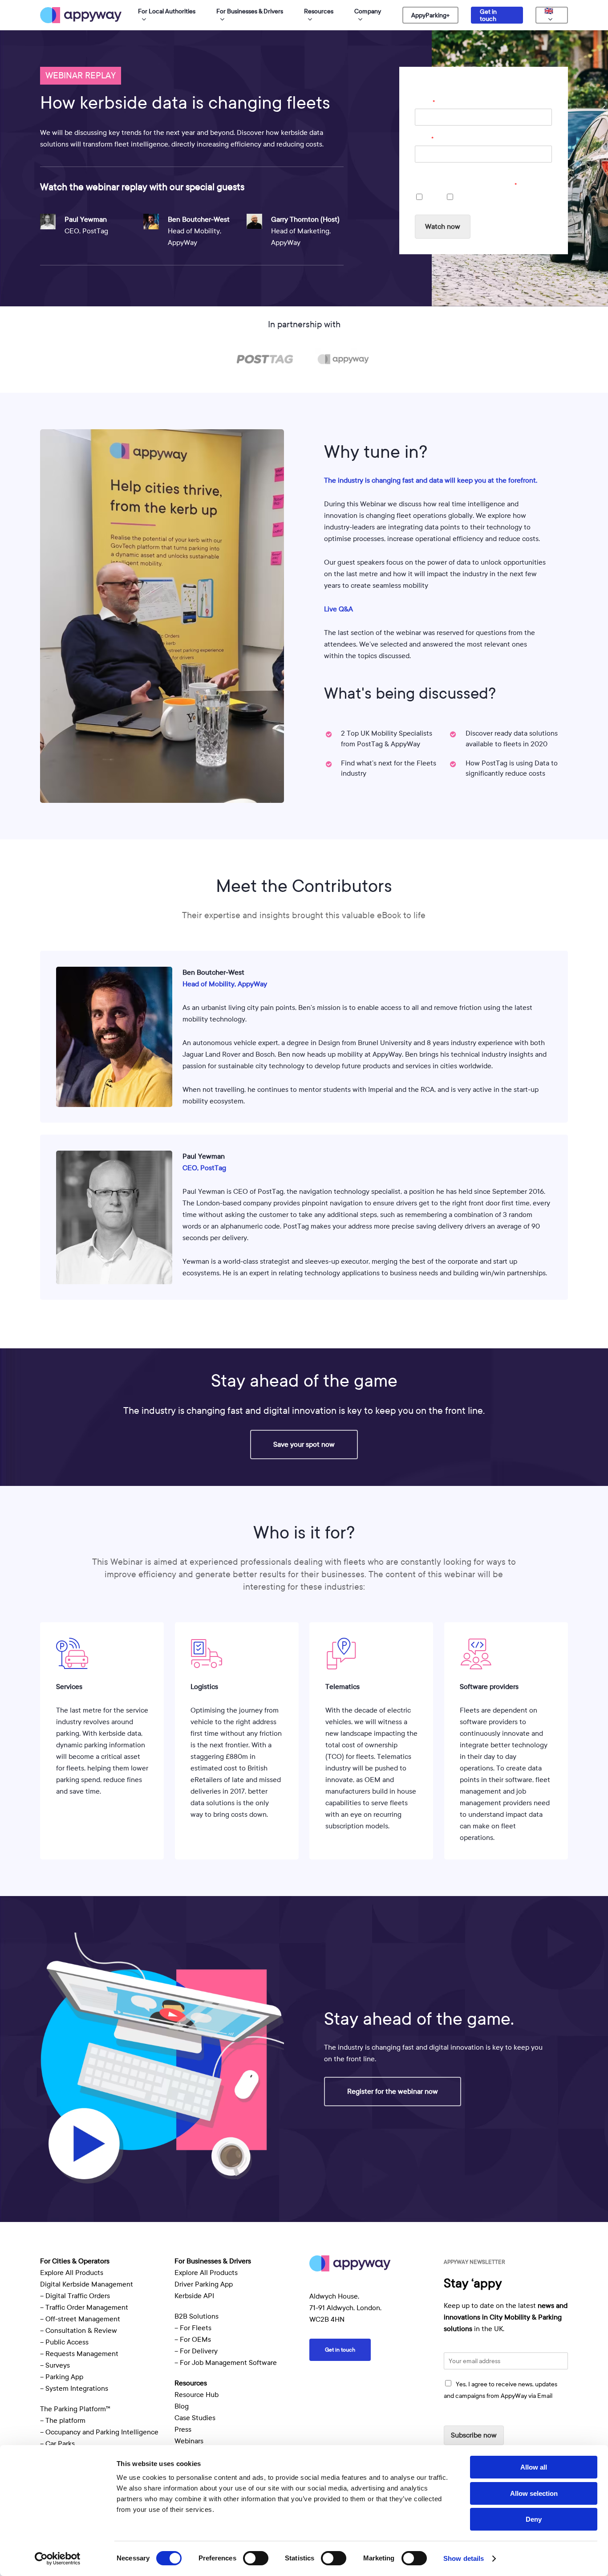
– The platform (63, 2421)
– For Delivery (196, 2351)
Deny (534, 2519)
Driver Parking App (204, 2284)
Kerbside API (194, 2296)
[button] (304, 1445)
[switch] (256, 2558)
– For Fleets (193, 2328)
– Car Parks (57, 2444)
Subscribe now (474, 2435)
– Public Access (64, 2342)
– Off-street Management (80, 2319)
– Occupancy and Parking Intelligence (99, 2432)
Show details (464, 2558)
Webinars (189, 2441)
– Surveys (55, 2365)
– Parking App (62, 2377)
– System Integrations (74, 2389)
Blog (182, 2406)
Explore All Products (72, 2273)
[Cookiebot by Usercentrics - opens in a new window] (58, 2559)
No (462, 198)
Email (424, 139)
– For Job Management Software (226, 2363)
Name (425, 102)
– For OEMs (193, 2340)
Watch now (443, 227)
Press (183, 2429)
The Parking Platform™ (75, 2409)
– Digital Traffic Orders (75, 2296)
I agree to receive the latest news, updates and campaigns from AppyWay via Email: (479, 181)
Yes (432, 198)
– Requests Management (79, 2354)
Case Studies (195, 2418)
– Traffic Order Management (84, 2307)
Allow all (534, 2467)
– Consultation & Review (79, 2331)
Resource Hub (197, 2395)
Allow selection (534, 2493)
